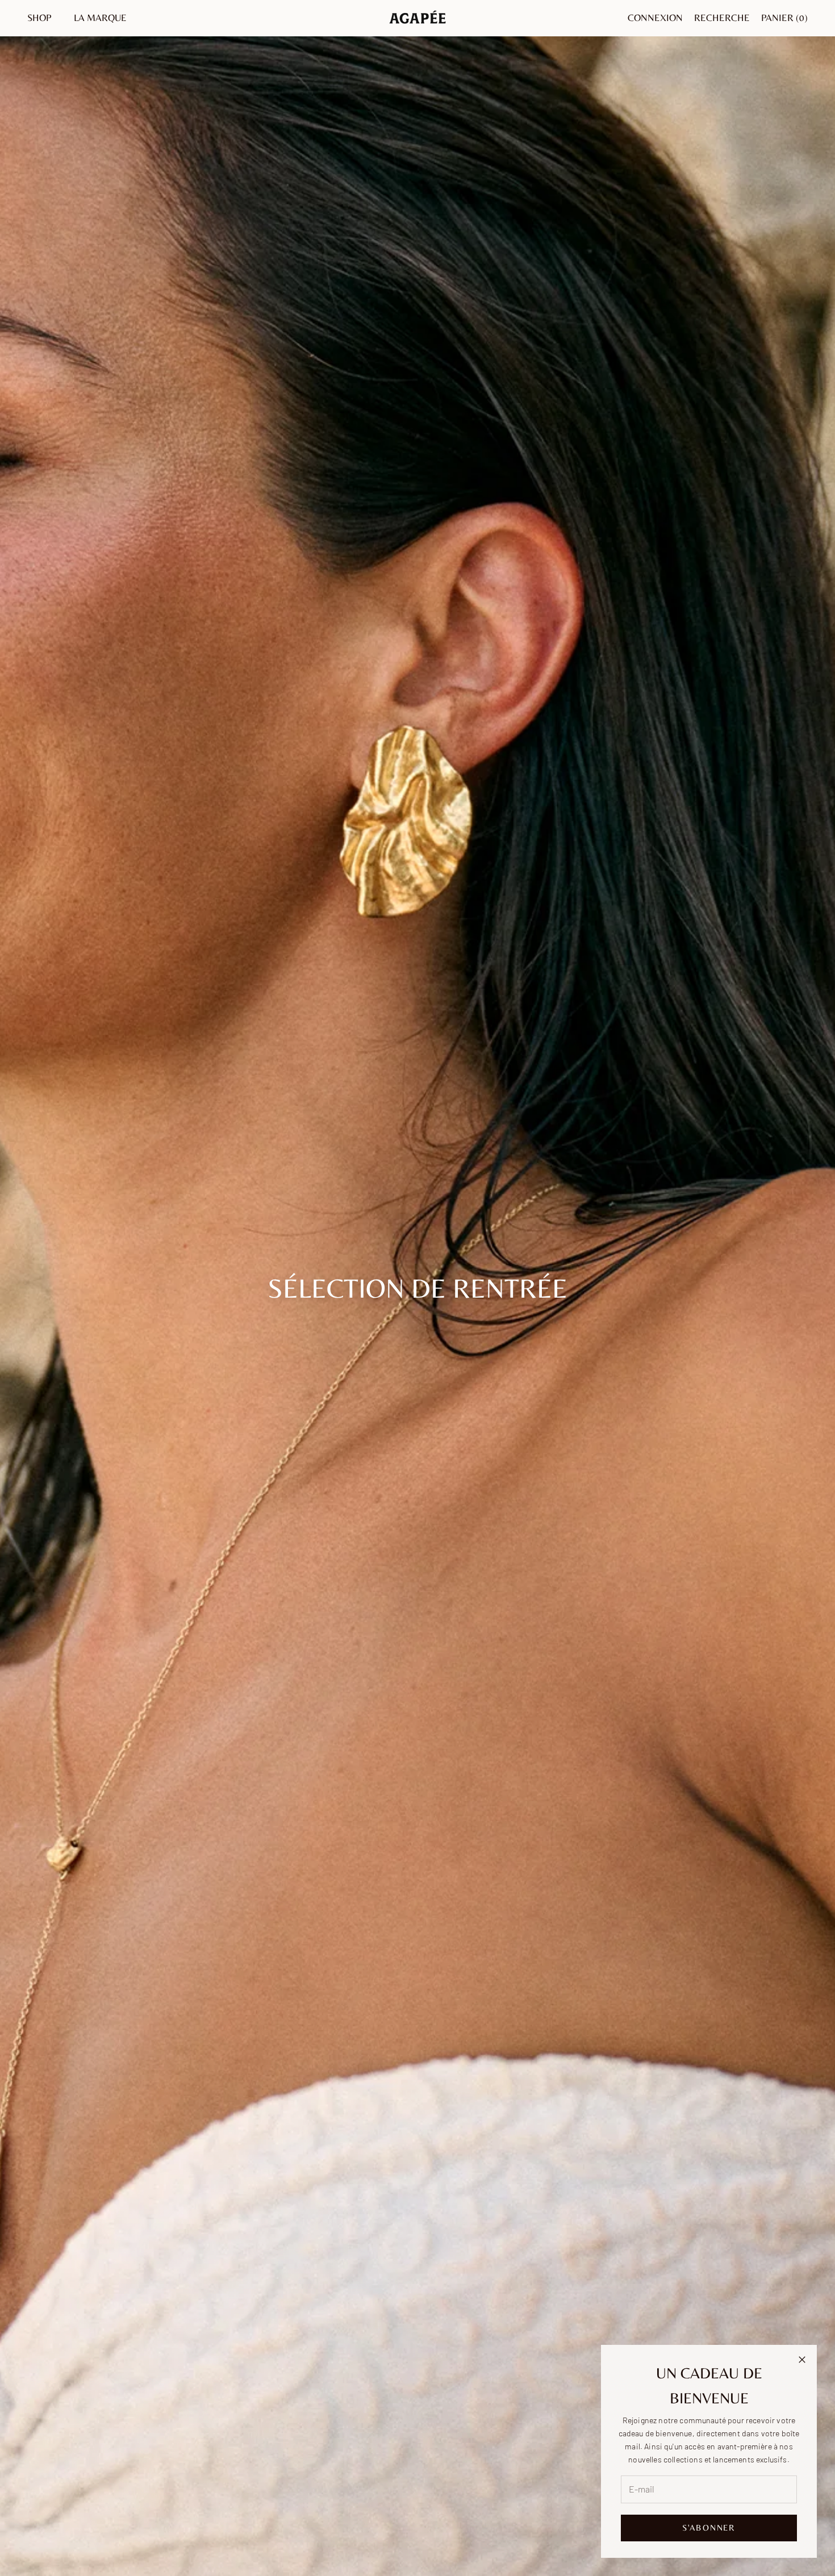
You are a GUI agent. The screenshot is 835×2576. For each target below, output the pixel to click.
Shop (39, 18)
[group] (417, 1288)
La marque (100, 18)
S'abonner (709, 2527)
